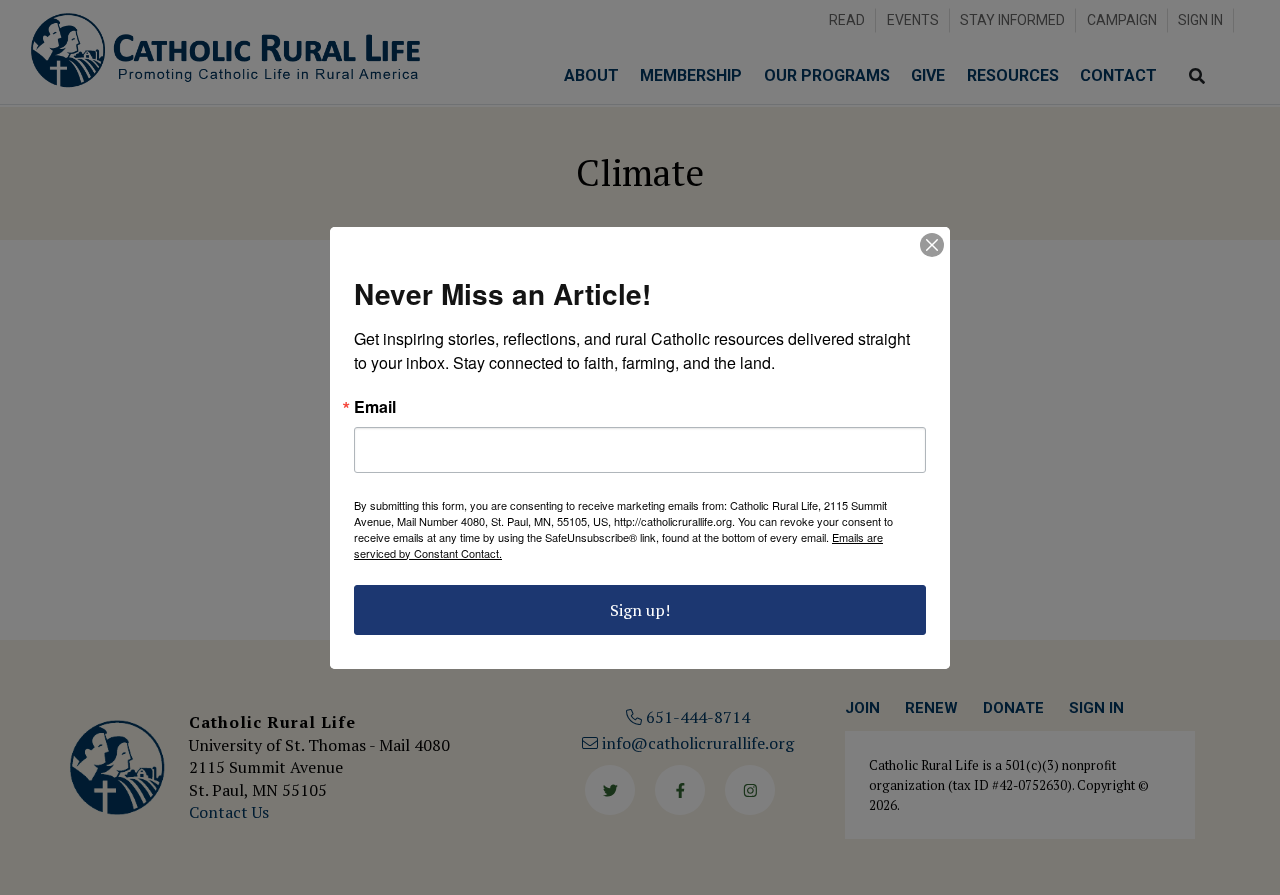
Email (375, 407)
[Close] (932, 245)
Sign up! (640, 610)
